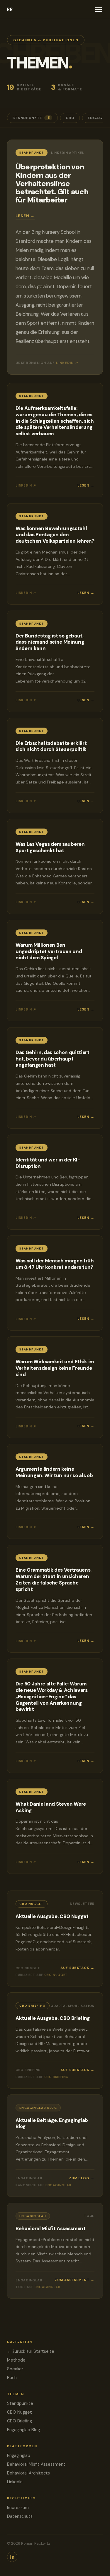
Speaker (15, 2369)
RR (10, 9)
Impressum (18, 2508)
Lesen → (25, 216)
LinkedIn (15, 2482)
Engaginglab (19, 2455)
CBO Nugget (20, 2412)
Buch (12, 2378)
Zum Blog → (82, 2178)
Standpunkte (31, 118)
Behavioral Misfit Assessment (36, 2464)
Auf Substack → (77, 1968)
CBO (70, 118)
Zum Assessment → (75, 2280)
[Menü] (99, 9)
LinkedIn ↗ (67, 363)
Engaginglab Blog (23, 2430)
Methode (16, 2360)
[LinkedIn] (12, 2557)
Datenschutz (20, 2516)
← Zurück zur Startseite (31, 2351)
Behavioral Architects (28, 2473)
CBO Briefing (20, 2421)
